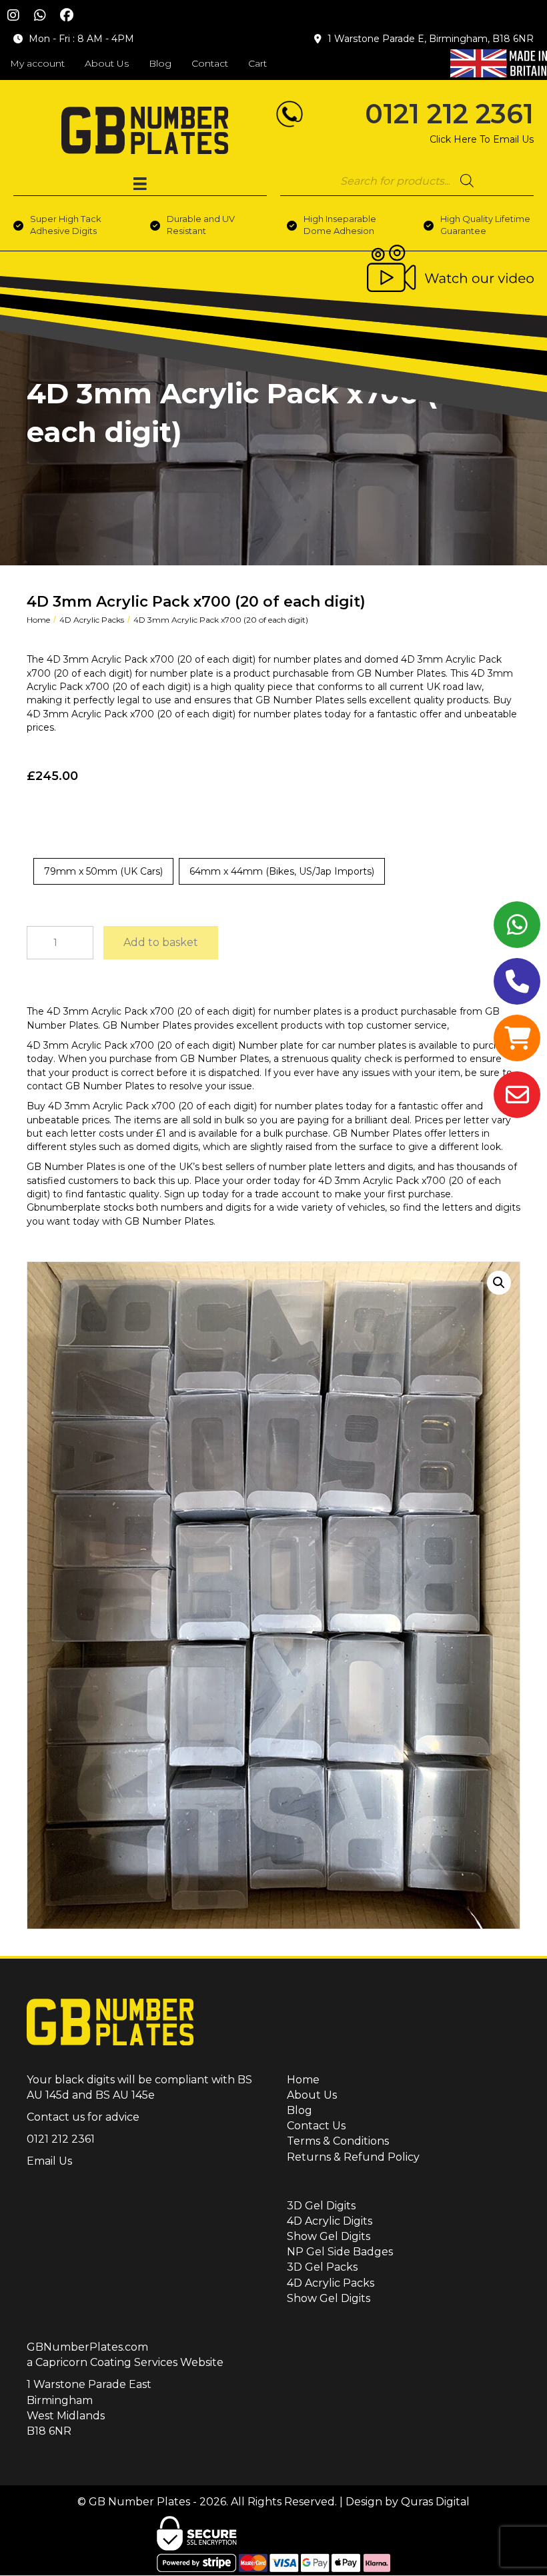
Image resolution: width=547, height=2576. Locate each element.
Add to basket (161, 942)
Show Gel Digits (329, 2236)
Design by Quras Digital (408, 2502)
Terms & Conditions (338, 2141)
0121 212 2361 (449, 114)
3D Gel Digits (321, 2206)
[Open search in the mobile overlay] (407, 181)
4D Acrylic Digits (330, 2221)
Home (38, 620)
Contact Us (316, 2126)
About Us (312, 2095)
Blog (300, 2110)
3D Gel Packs (322, 2267)
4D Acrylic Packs (92, 620)
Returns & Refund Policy (353, 2157)
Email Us (49, 2161)
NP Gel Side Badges (340, 2252)
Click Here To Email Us (482, 139)
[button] (13, 15)
